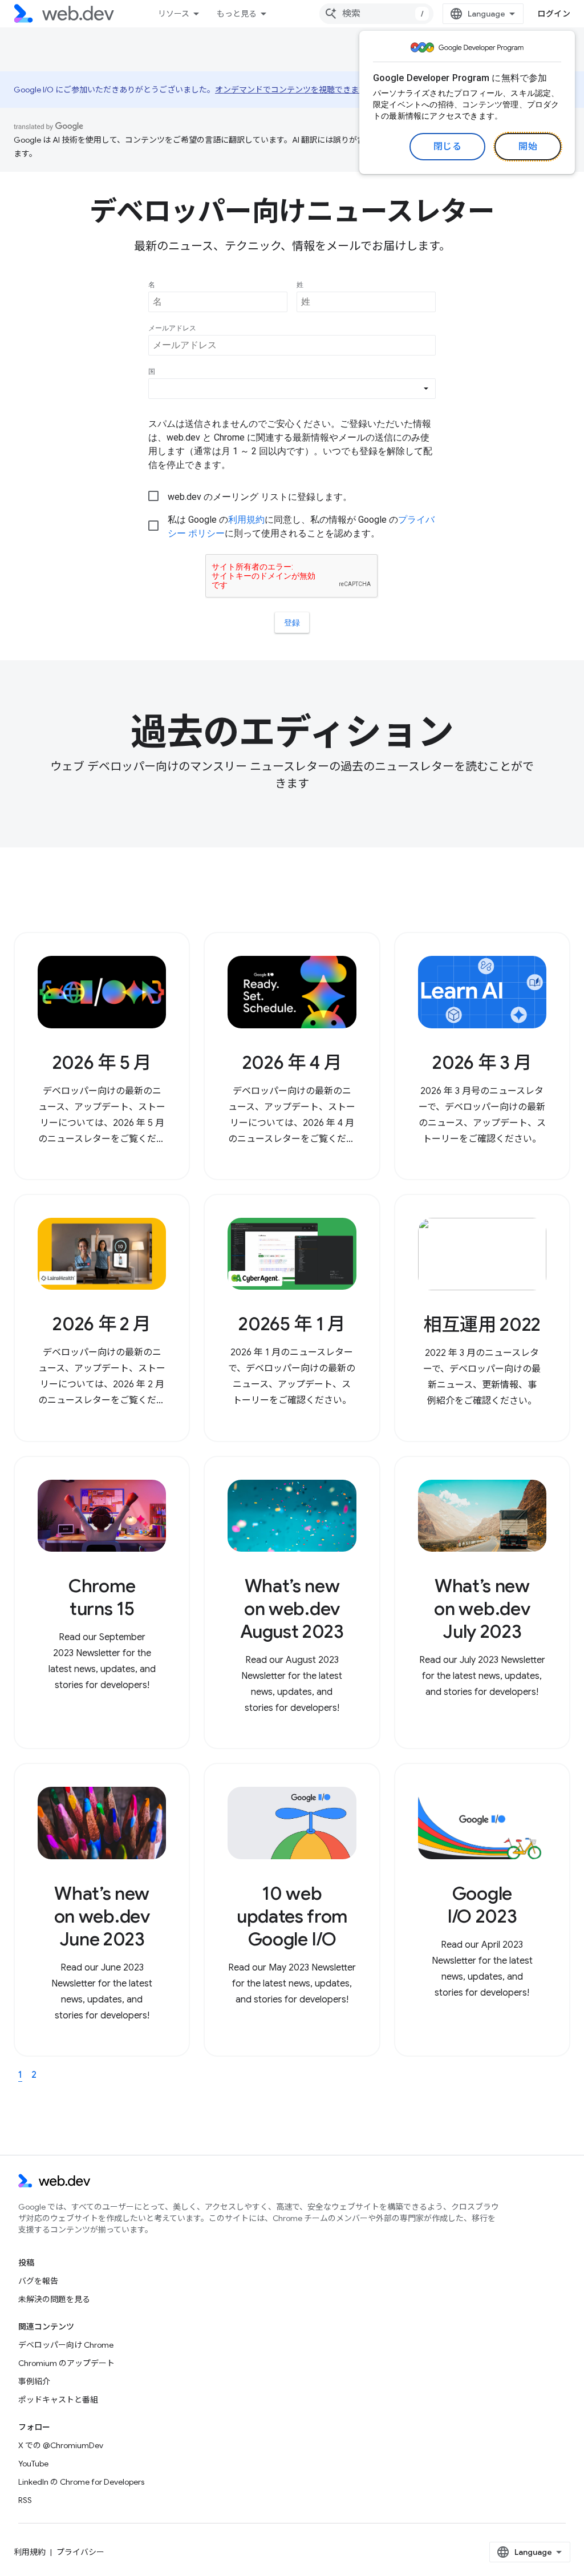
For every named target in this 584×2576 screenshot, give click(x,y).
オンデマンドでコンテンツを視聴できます (291, 90)
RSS (25, 2500)
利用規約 (30, 2552)
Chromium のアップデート (66, 2363)
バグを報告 (38, 2281)
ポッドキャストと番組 (58, 2400)
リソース (174, 14)
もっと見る (237, 14)
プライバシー (80, 2552)
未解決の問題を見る (54, 2299)
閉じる (448, 147)
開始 (528, 147)
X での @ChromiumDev (61, 2445)
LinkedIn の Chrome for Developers (81, 2482)
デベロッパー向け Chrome (66, 2345)
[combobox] (376, 14)
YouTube (33, 2464)
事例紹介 (34, 2381)
